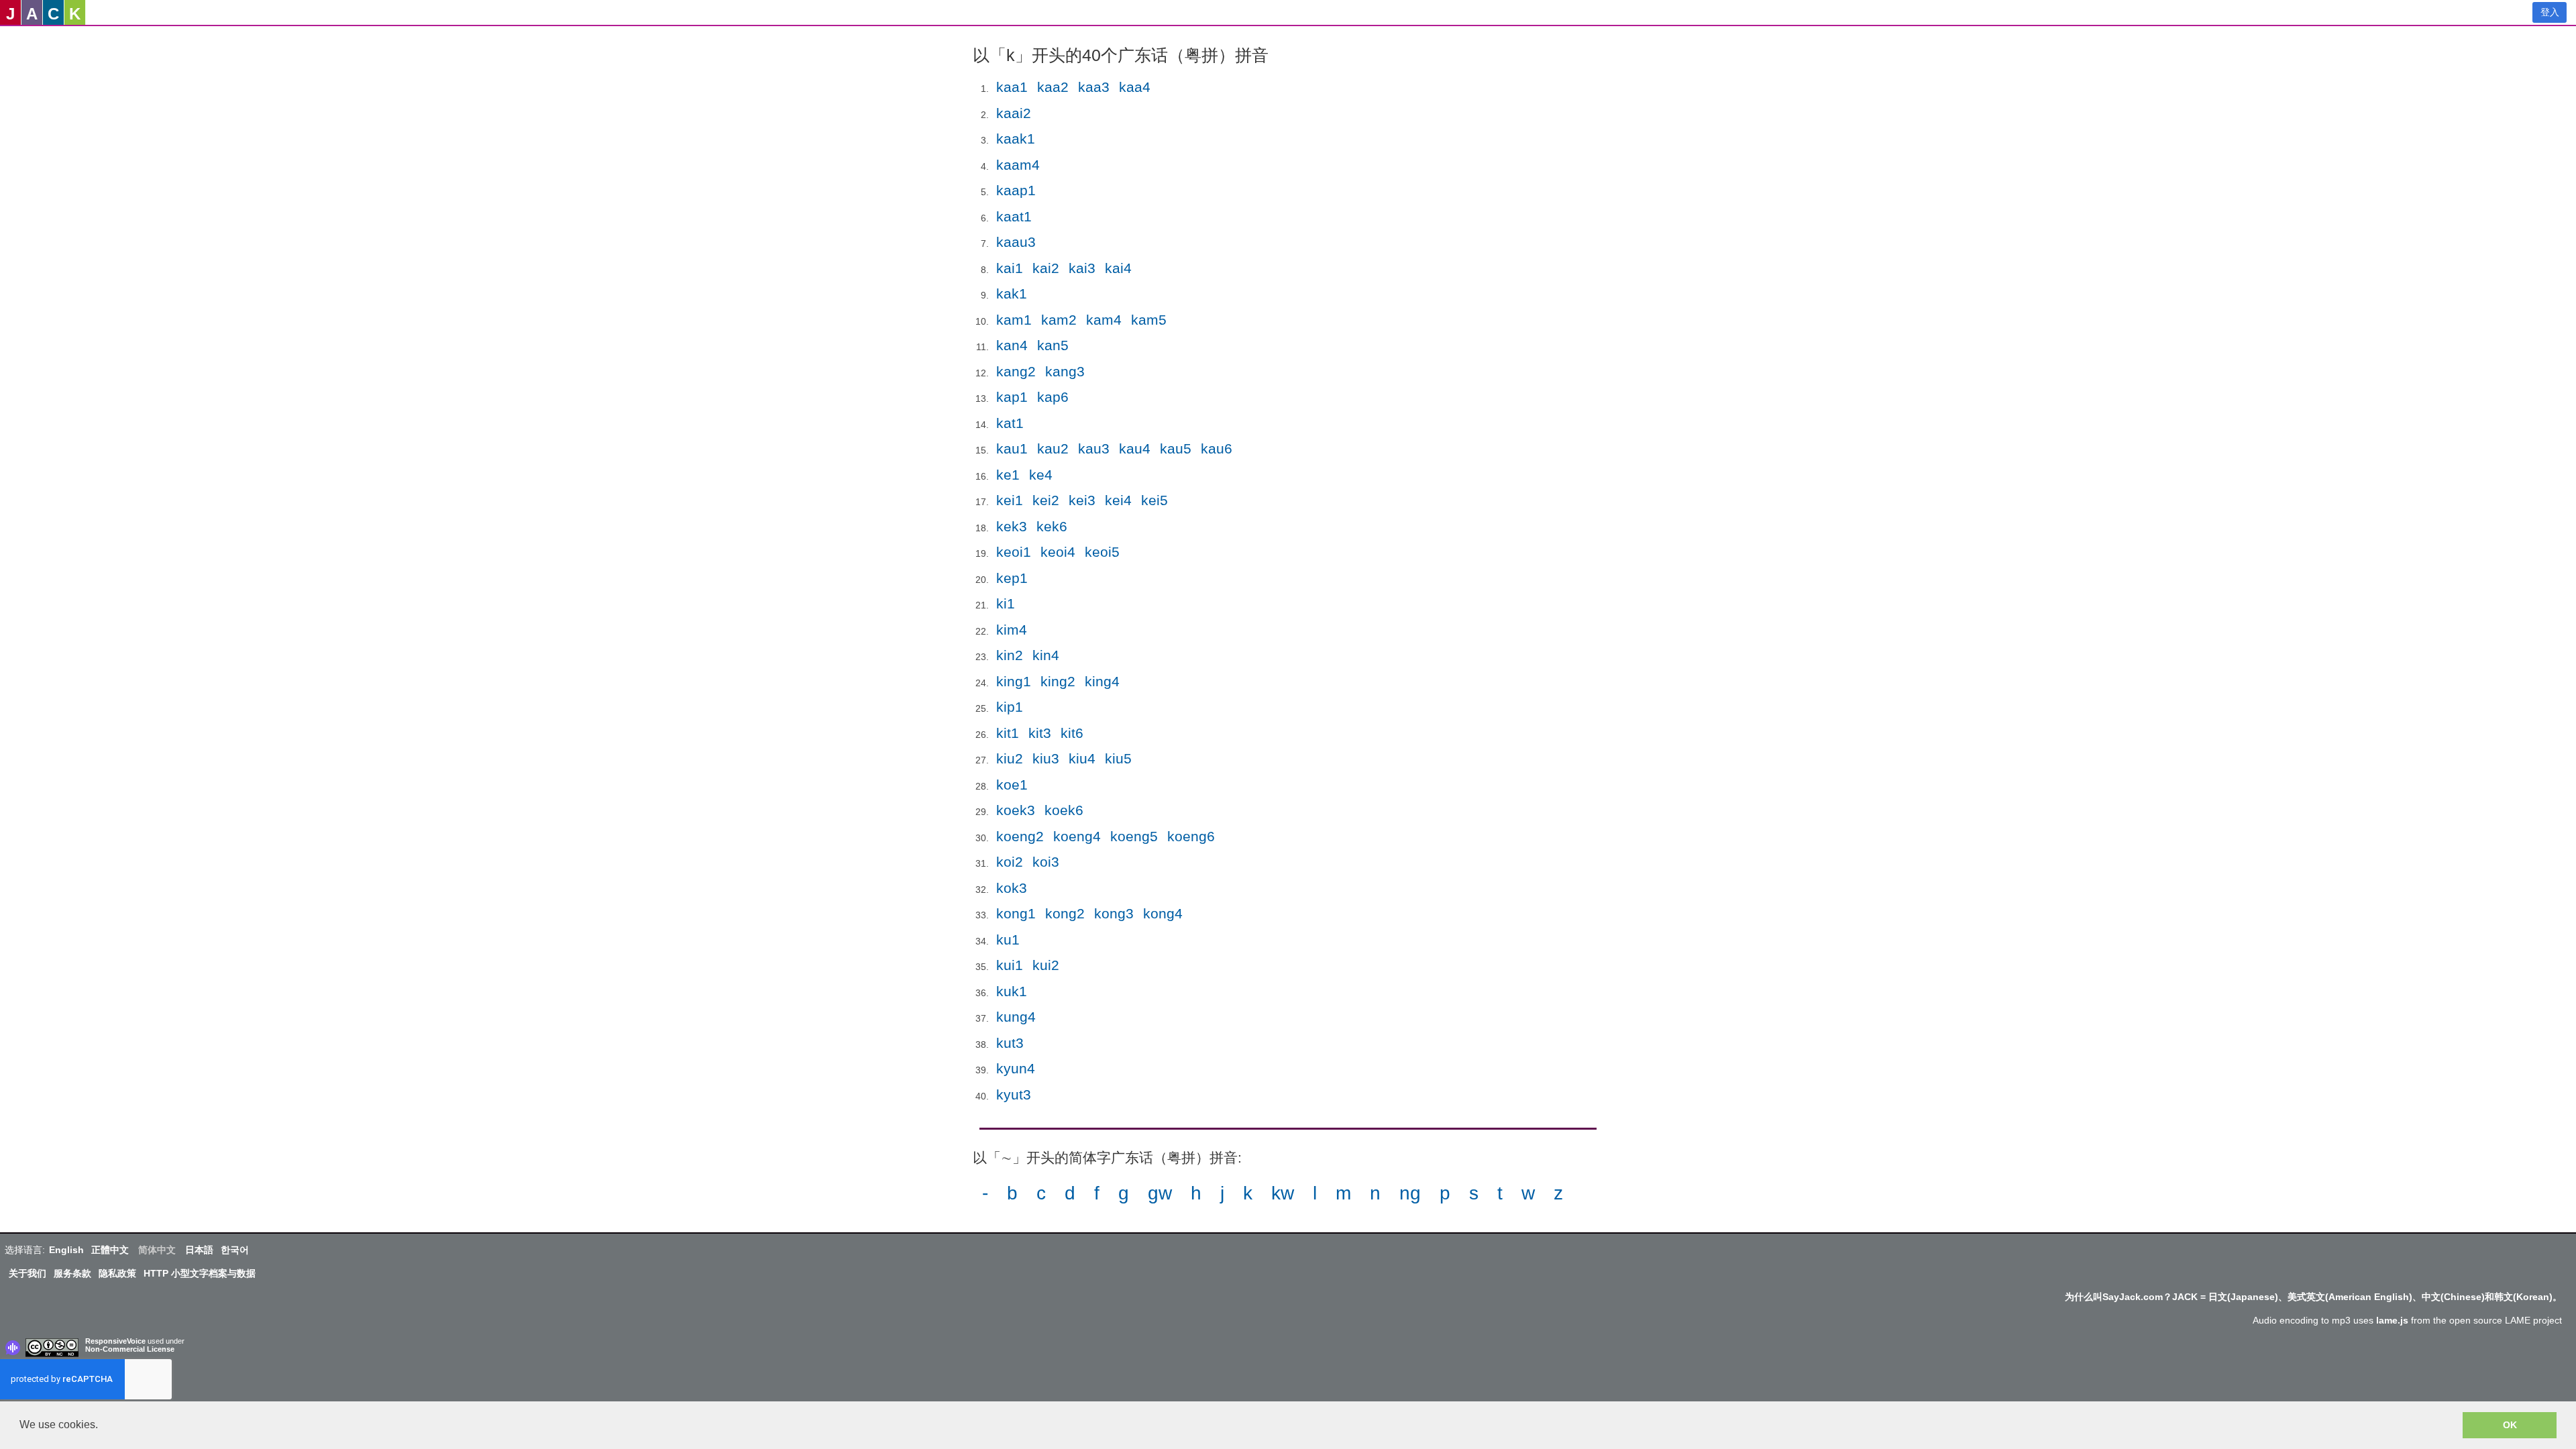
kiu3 (1046, 758)
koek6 (1064, 810)
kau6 (1217, 448)
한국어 (235, 1250)
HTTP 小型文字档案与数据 (200, 1273)
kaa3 (1094, 87)
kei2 (1046, 500)
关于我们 (28, 1273)
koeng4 (1077, 836)
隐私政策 (117, 1273)
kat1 (1010, 423)
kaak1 (1016, 139)
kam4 (1104, 320)
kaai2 (1014, 113)
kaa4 (1135, 87)
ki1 (1006, 603)
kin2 (1010, 655)
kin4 (1046, 655)
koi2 (1010, 862)
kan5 (1053, 345)
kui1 (1010, 965)
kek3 (1012, 526)
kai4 (1118, 268)
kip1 (1010, 707)
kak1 (1012, 293)
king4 (1102, 681)
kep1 (1012, 578)
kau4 (1135, 448)
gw (1160, 1193)
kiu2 (1010, 758)
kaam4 (1018, 165)
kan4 (1012, 345)
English (66, 1250)
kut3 (1010, 1043)
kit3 (1040, 733)
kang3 (1065, 371)
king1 (1014, 681)
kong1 (1016, 913)
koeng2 (1020, 836)
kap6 (1053, 397)
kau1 (1012, 448)
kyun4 (1016, 1068)
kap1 (1012, 397)
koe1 (1012, 785)
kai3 (1082, 268)
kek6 (1052, 526)
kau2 (1053, 448)
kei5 (1155, 500)
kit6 (1072, 733)
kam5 (1149, 320)
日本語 (199, 1250)
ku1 (1008, 940)
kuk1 (1012, 991)
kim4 (1012, 630)
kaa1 (1012, 87)
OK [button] (2510, 1425)
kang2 (1016, 371)
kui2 (1046, 965)
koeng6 (1191, 836)
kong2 (1065, 913)
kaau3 (1016, 242)
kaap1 (1016, 190)
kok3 (1012, 888)
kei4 (1118, 500)
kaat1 (1014, 216)
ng (1410, 1193)
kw (1283, 1193)
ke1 (1008, 475)
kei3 (1082, 500)
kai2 (1046, 268)
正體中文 (110, 1250)
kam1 (1014, 320)
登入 (2550, 12)
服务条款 (72, 1273)
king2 (1058, 681)
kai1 (1010, 268)
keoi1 (1014, 552)
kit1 (1008, 733)
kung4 (1016, 1017)
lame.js (2392, 1320)
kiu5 (1118, 758)
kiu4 (1082, 758)
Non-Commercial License (130, 1349)
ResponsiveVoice (115, 1341)
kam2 (1059, 320)
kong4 (1163, 913)
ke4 (1041, 475)
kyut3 (1014, 1094)
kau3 (1094, 448)
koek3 (1016, 810)
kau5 (1176, 448)
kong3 (1114, 913)
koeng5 (1134, 836)
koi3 (1046, 862)
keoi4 (1058, 552)
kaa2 (1053, 87)
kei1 (1010, 500)
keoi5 (1102, 552)
